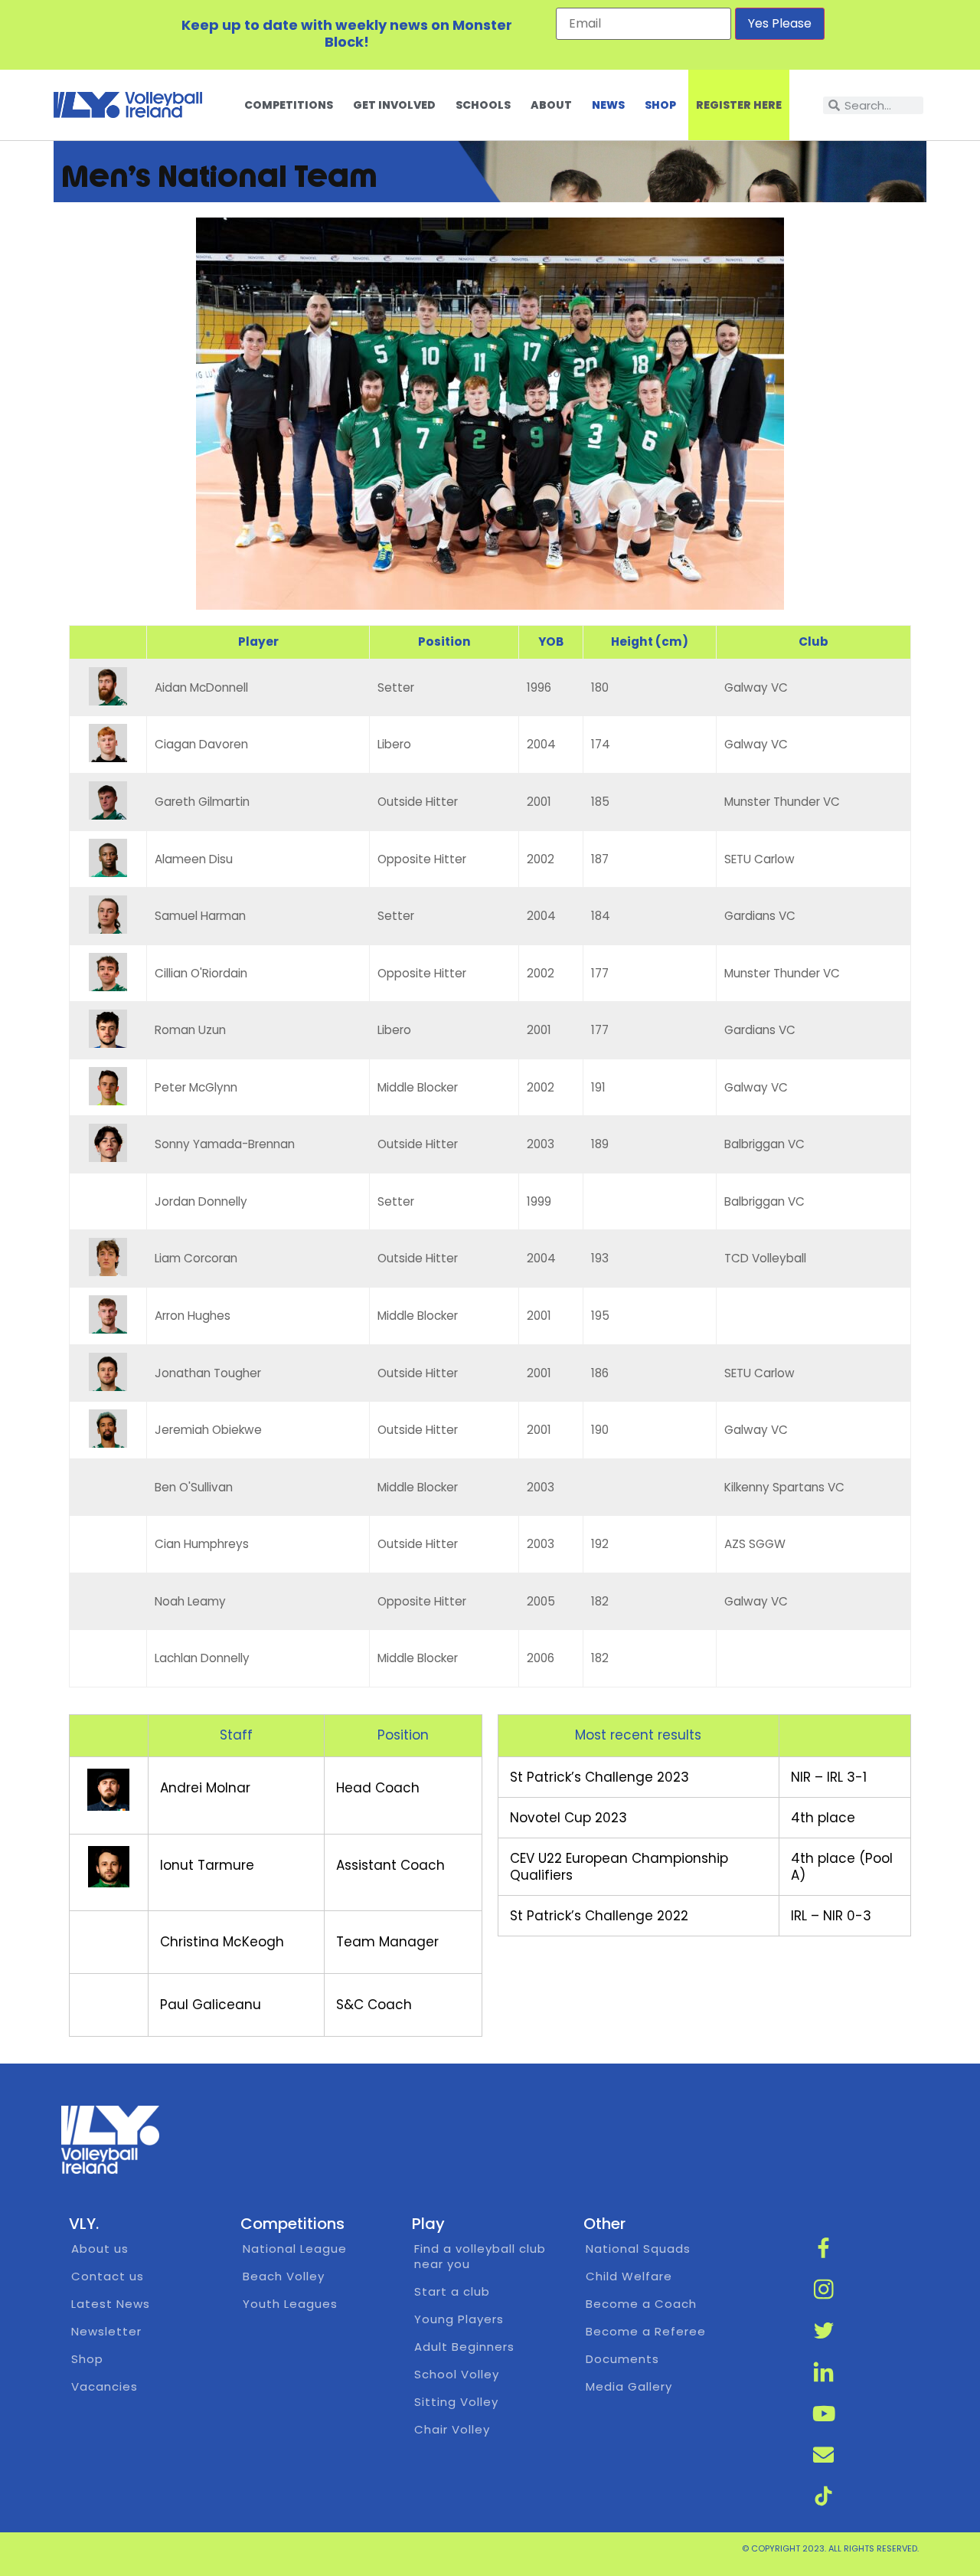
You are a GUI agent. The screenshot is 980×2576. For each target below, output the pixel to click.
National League (295, 2249)
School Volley (457, 2374)
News (608, 105)
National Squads (638, 2249)
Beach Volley (284, 2276)
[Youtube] (824, 2414)
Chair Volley (452, 2429)
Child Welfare (629, 2276)
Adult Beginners (464, 2347)
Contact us (108, 2276)
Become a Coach (641, 2304)
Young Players (459, 2319)
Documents (622, 2359)
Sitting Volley (456, 2402)
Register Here (739, 105)
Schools (483, 105)
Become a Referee (646, 2331)
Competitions (289, 105)
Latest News (111, 2304)
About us (100, 2249)
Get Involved (394, 105)
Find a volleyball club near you (480, 2256)
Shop (660, 105)
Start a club (452, 2291)
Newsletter (106, 2331)
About (551, 105)
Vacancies (105, 2386)
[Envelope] (824, 2455)
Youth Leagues (290, 2304)
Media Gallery (629, 2386)
